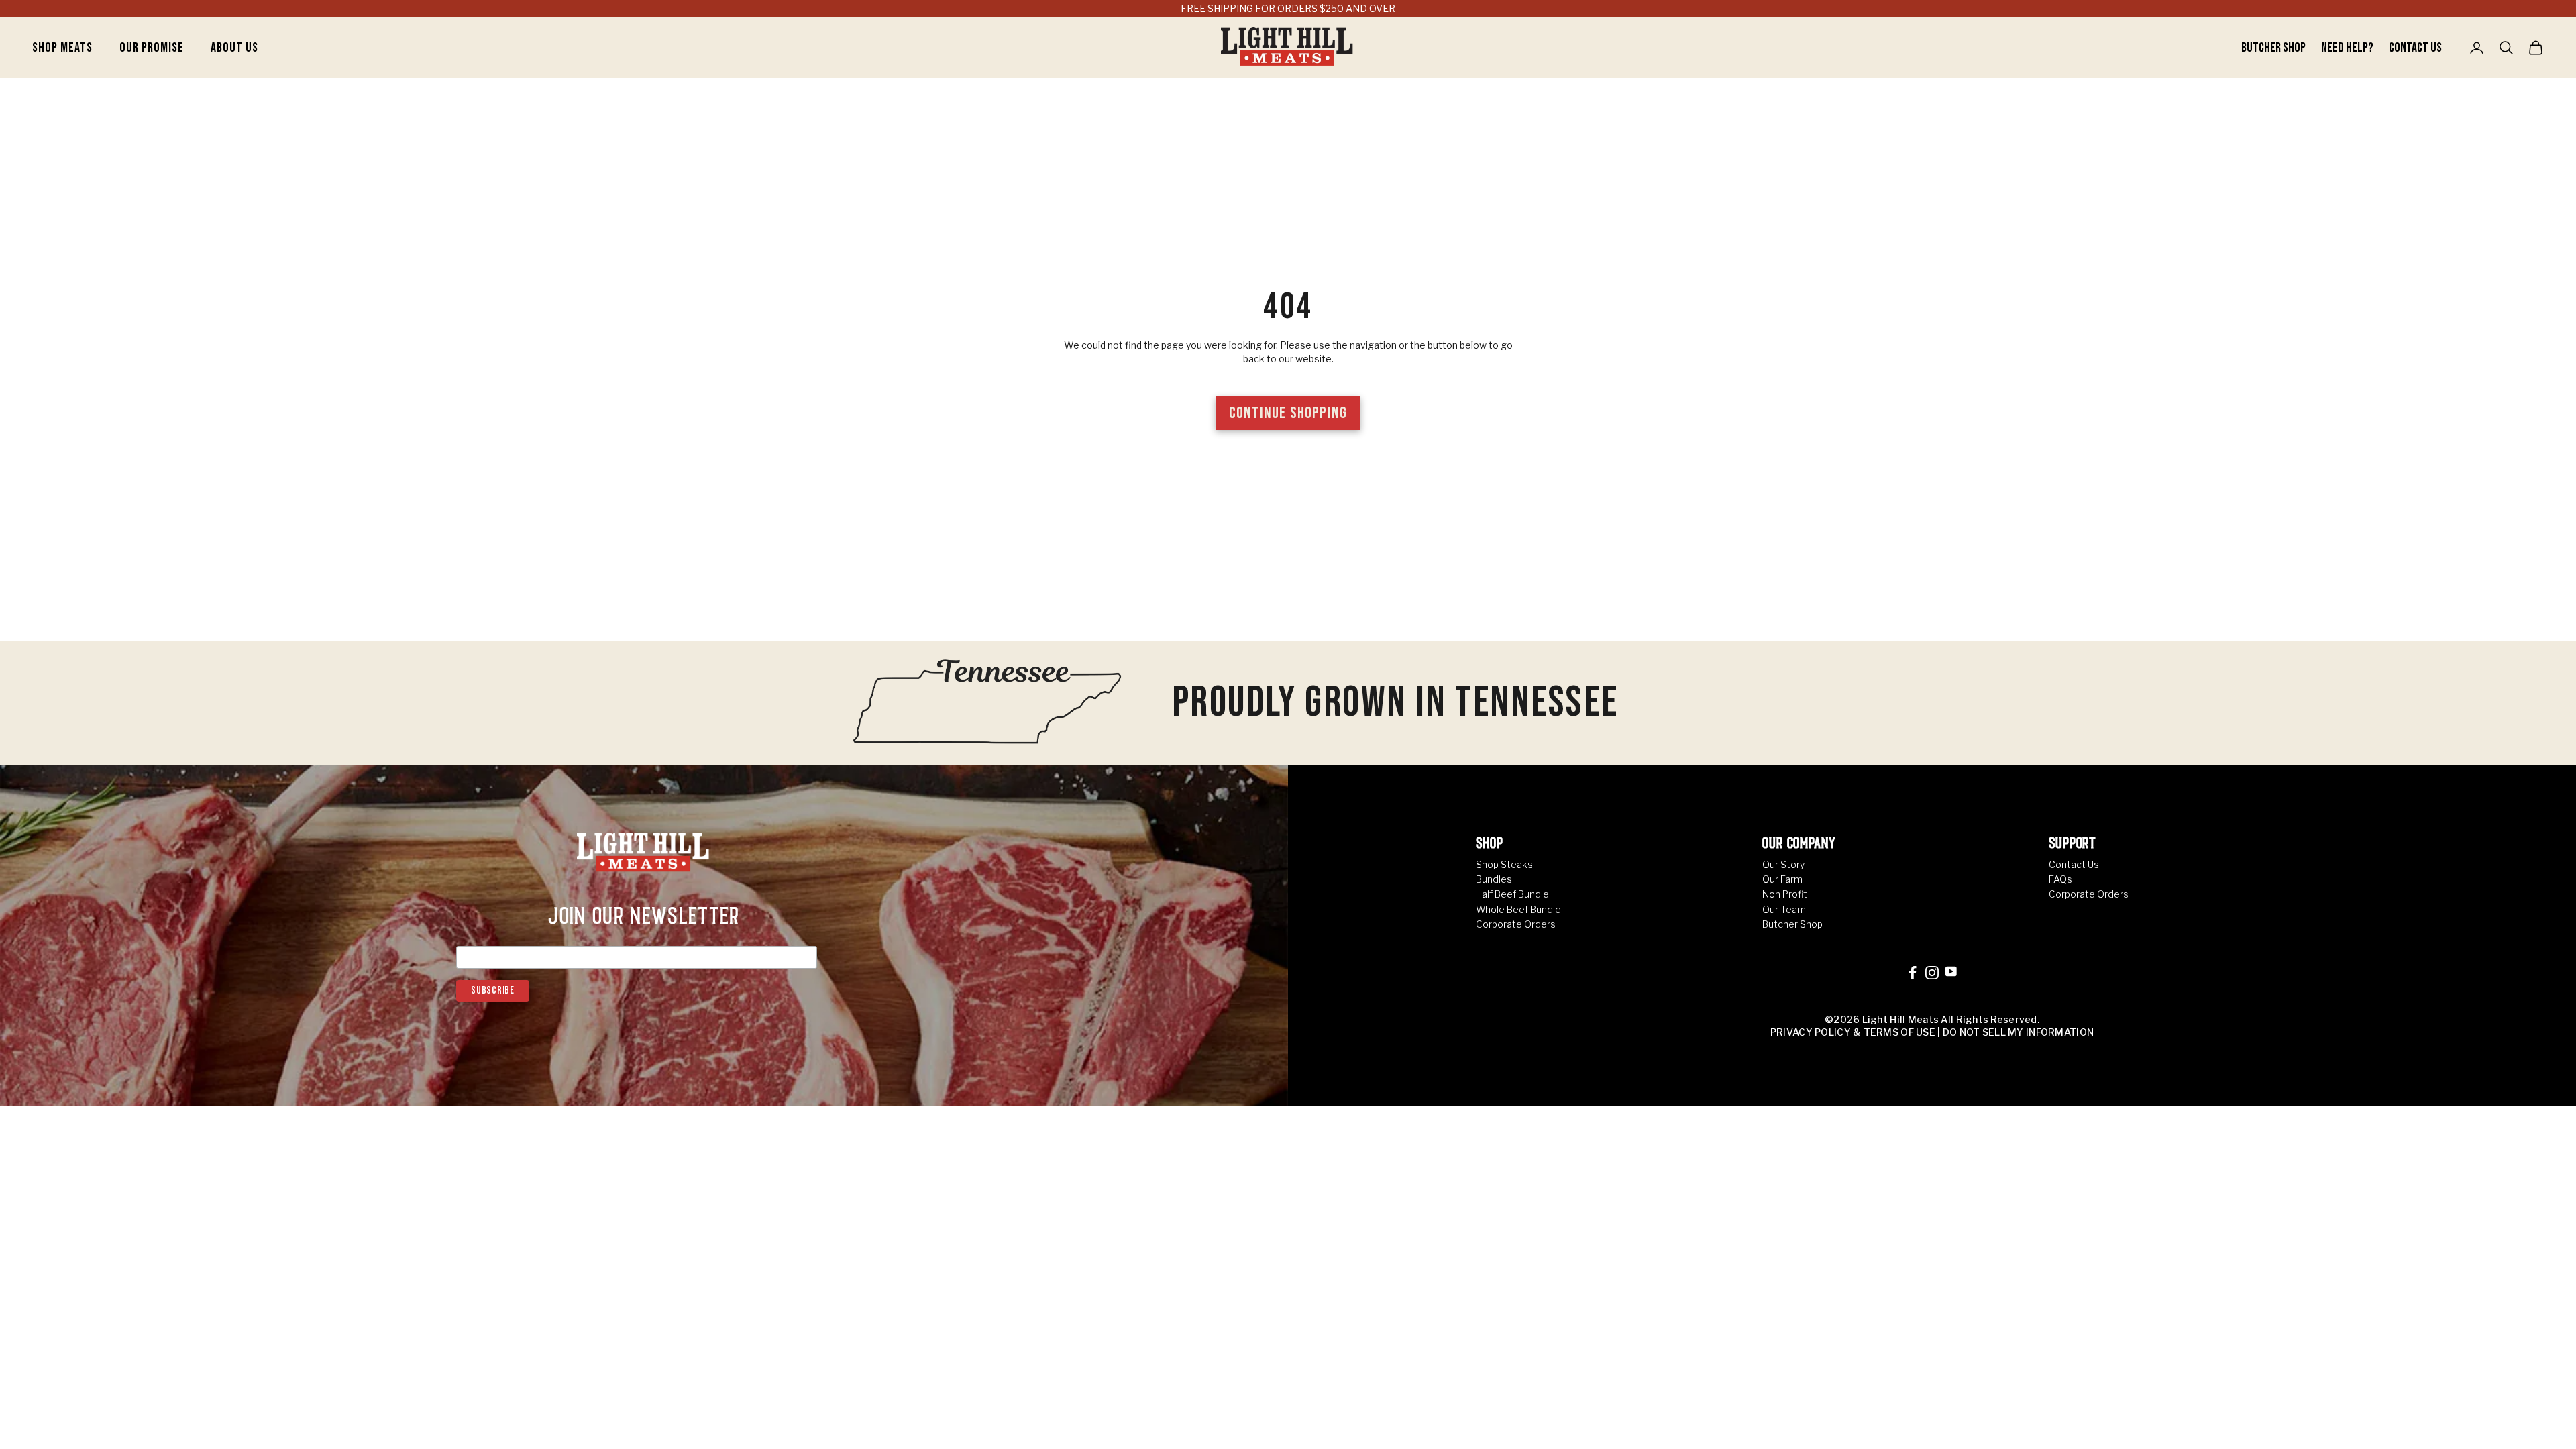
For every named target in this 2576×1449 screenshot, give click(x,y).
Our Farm (1782, 879)
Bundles (1494, 879)
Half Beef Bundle (1512, 894)
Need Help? (2348, 48)
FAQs (2060, 879)
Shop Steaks (1504, 864)
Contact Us (2415, 48)
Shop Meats (62, 48)
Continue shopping (1288, 413)
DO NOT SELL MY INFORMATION (2018, 1032)
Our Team (1784, 909)
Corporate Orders (1516, 924)
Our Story (1783, 864)
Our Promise (152, 48)
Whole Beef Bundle (1518, 909)
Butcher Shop (2274, 48)
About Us (234, 48)
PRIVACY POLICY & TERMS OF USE (1853, 1032)
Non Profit (1785, 894)
